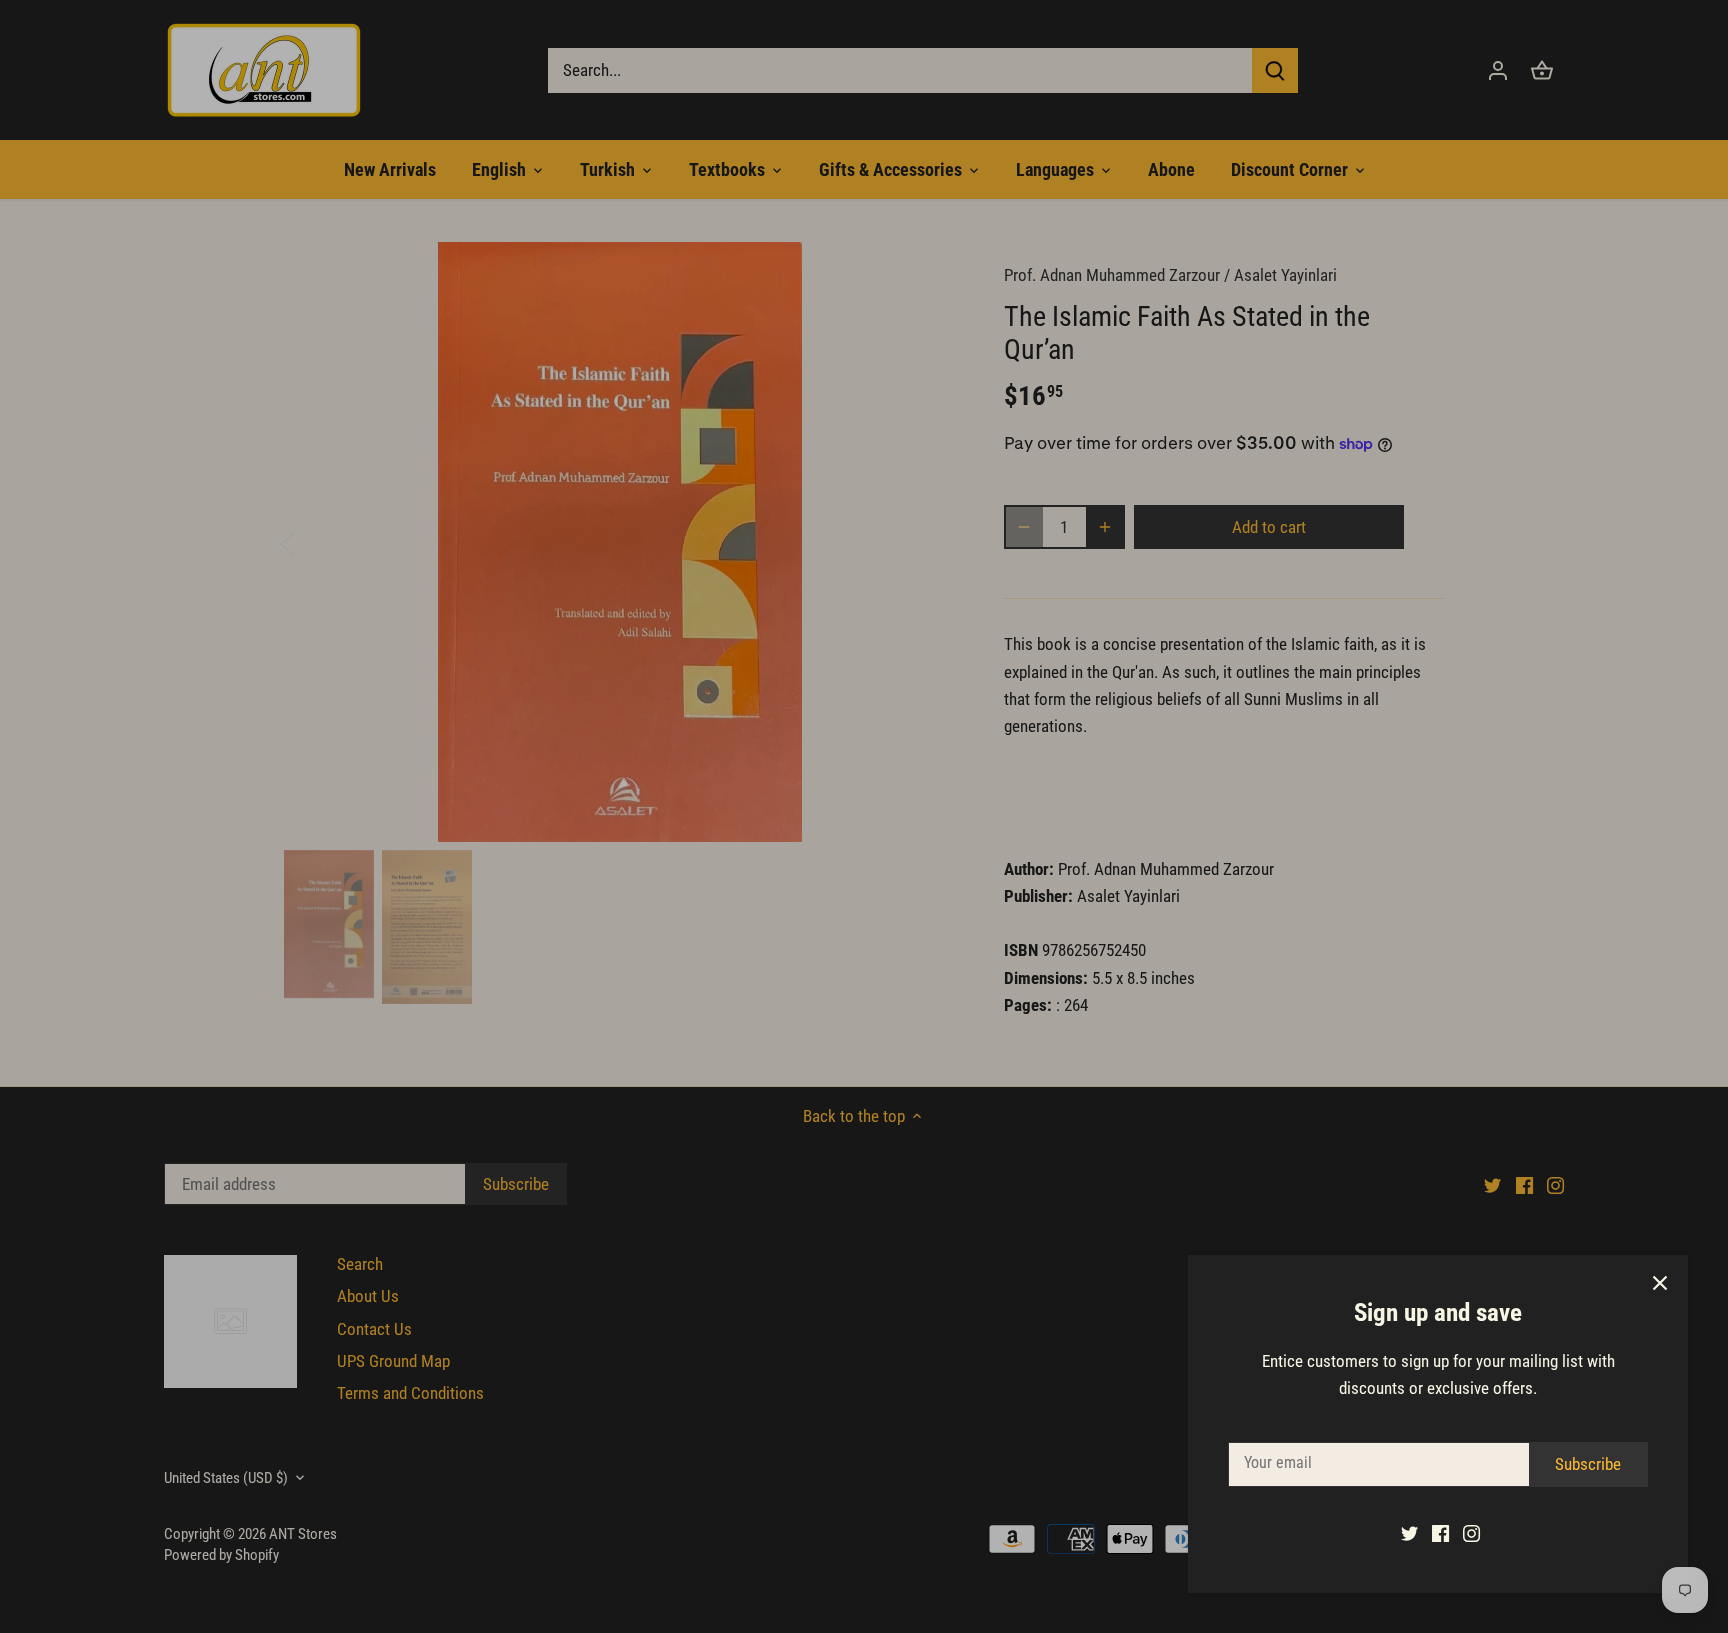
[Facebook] (1440, 1533)
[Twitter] (1409, 1533)
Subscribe (1588, 1464)
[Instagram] (1471, 1533)
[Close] (1660, 1283)
